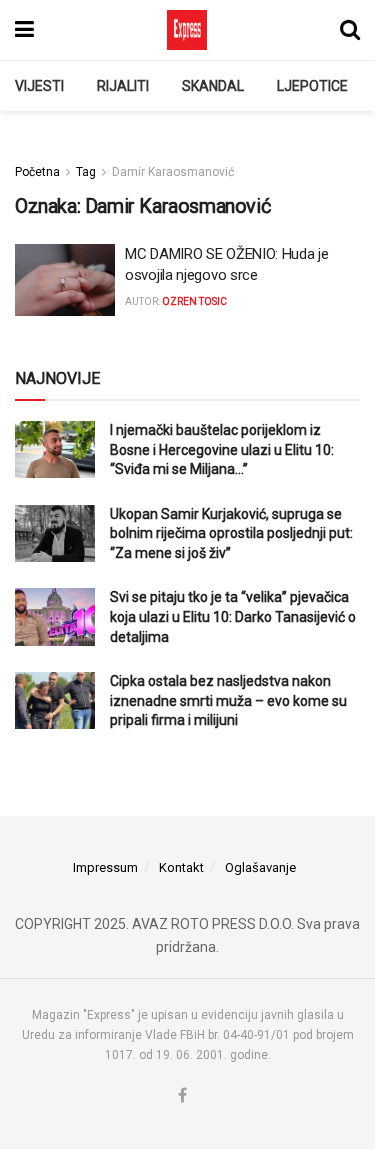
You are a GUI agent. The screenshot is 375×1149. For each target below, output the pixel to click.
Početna (37, 172)
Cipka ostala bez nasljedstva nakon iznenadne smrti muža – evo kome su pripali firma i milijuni (228, 700)
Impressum (105, 867)
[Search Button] (350, 30)
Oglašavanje (260, 867)
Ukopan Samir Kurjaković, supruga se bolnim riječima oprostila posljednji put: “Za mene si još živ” (231, 533)
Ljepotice (312, 86)
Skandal (213, 86)
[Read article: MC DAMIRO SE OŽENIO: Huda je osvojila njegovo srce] (65, 280)
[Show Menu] (24, 30)
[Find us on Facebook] (182, 1096)
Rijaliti (123, 86)
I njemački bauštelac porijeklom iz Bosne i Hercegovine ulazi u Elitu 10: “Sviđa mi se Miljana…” (222, 449)
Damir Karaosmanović (173, 172)
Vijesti (39, 86)
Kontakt (181, 867)
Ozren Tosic (194, 301)
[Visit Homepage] (187, 30)
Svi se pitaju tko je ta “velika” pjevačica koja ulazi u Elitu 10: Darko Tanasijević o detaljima (233, 616)
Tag (86, 172)
